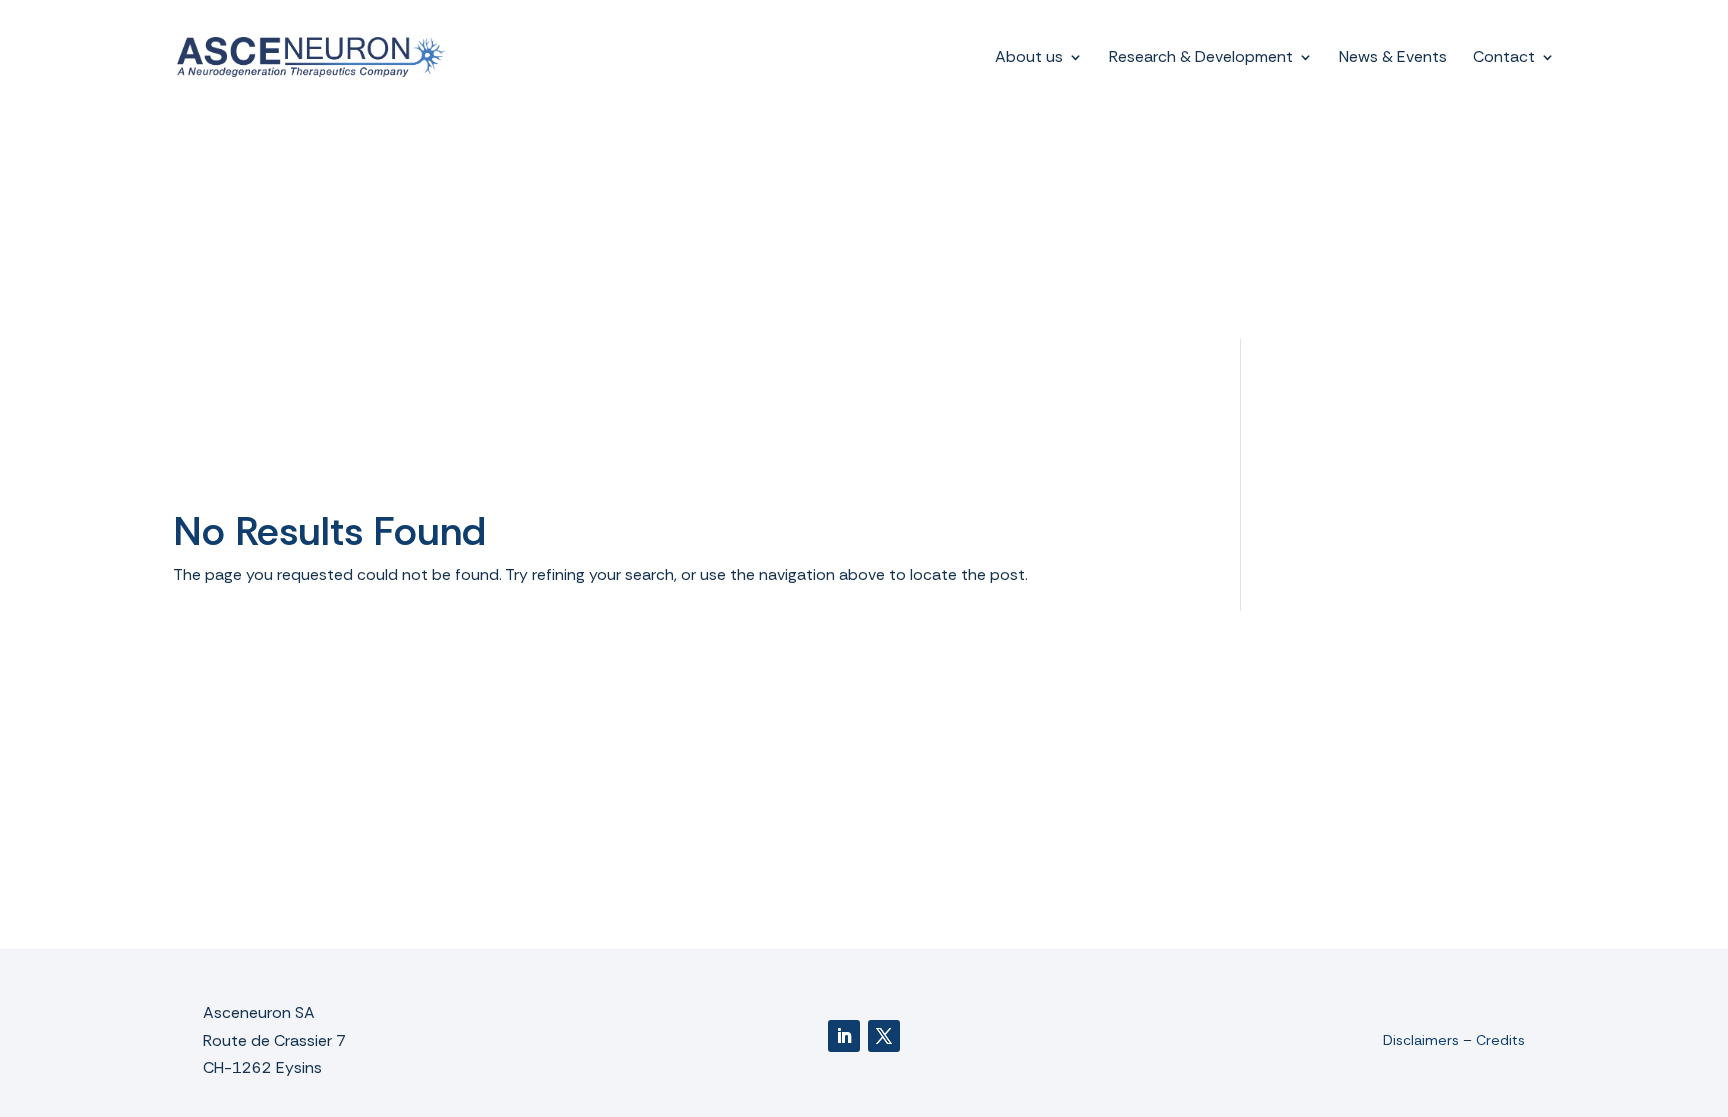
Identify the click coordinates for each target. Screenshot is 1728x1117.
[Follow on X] (884, 1036)
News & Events (1393, 58)
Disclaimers (1421, 1040)
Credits (1500, 1040)
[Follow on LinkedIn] (844, 1036)
